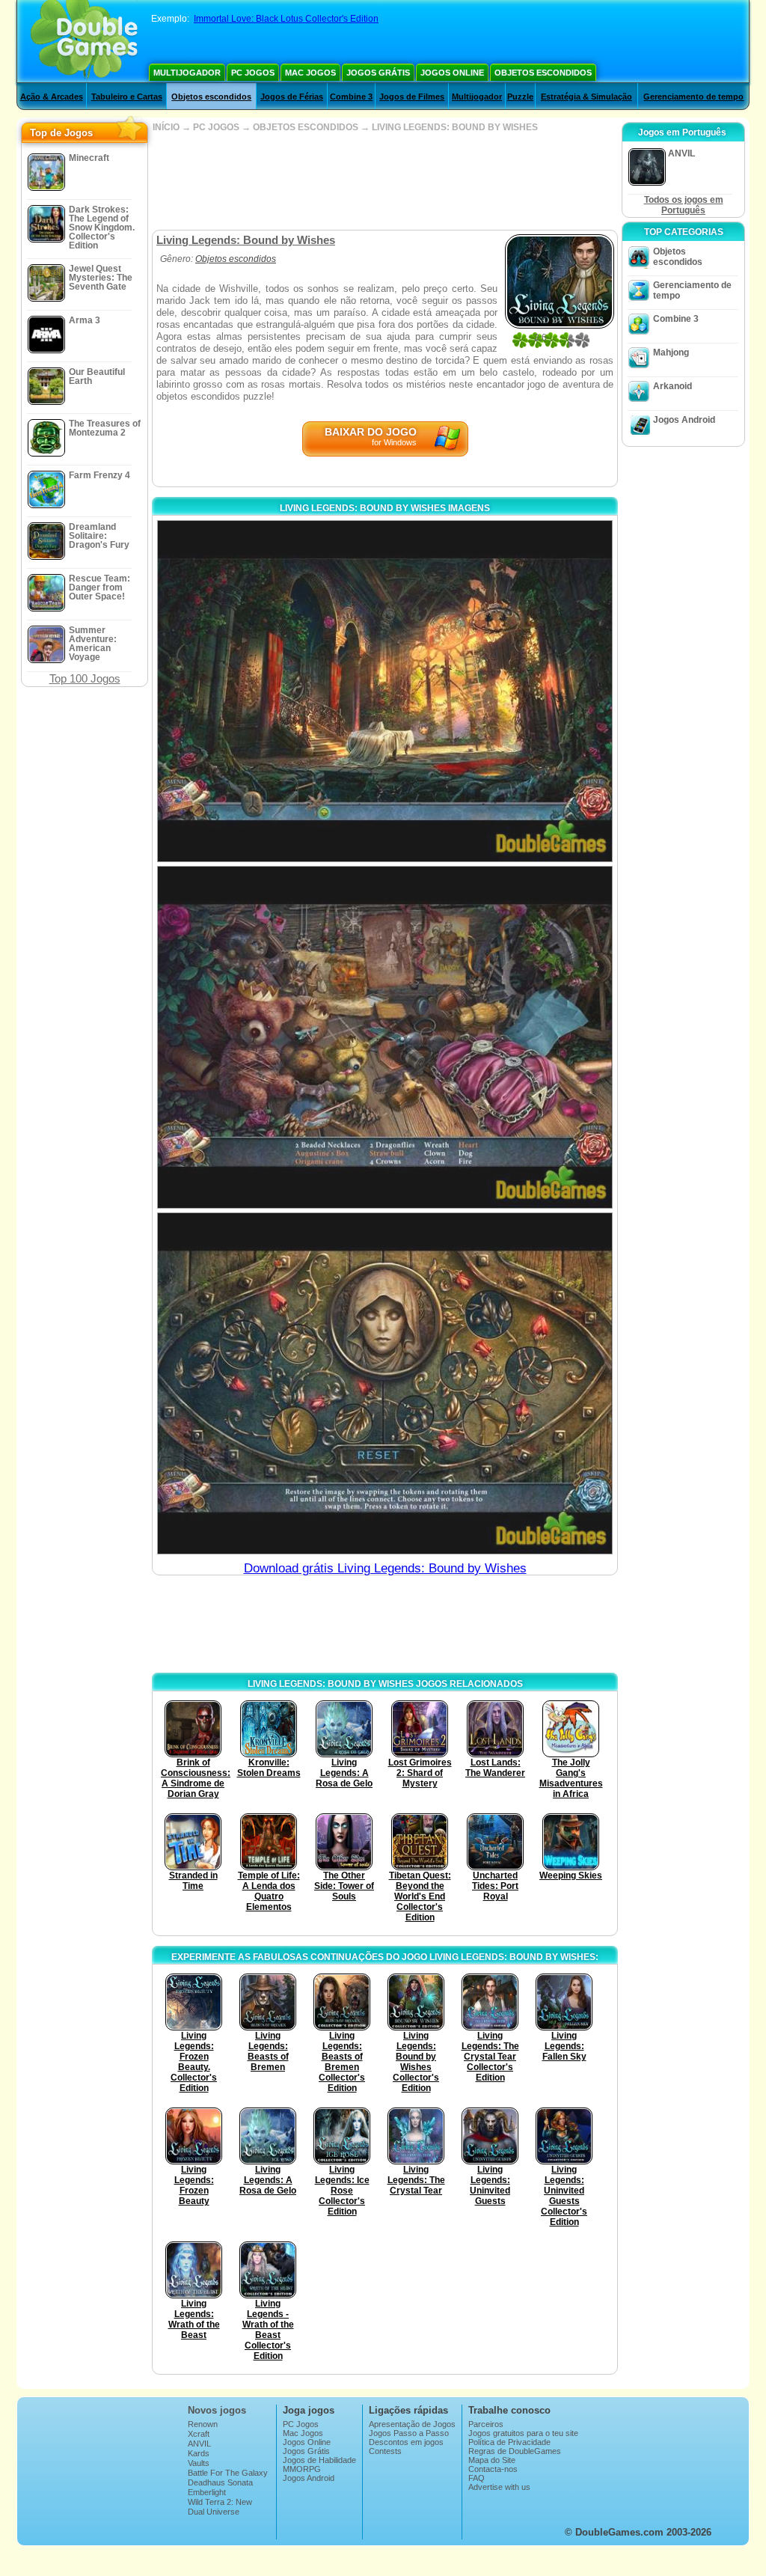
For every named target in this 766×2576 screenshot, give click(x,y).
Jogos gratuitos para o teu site (523, 2433)
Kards (199, 2453)
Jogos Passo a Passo (409, 2433)
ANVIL (199, 2444)
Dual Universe (214, 2512)
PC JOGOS (216, 127)
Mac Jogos (310, 73)
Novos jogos (217, 2410)
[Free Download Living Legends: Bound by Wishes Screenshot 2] (385, 1037)
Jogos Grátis (378, 73)
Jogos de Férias (292, 97)
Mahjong (671, 352)
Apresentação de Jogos (412, 2424)
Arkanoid (672, 386)
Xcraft (199, 2434)
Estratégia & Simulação (586, 97)
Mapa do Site (492, 2460)
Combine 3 (351, 97)
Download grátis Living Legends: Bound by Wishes (385, 1568)
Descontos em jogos (406, 2442)
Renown (203, 2424)
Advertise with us (499, 2487)
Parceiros (486, 2424)
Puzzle (520, 97)
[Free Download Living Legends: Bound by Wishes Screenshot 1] (385, 691)
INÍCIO (166, 127)
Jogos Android (684, 420)
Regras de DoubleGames (515, 2451)
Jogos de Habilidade (319, 2460)
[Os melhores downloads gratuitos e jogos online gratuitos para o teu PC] (84, 41)
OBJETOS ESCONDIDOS (306, 127)
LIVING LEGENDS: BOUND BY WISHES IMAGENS (385, 508)
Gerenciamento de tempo (693, 97)
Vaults (199, 2463)
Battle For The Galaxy (228, 2473)
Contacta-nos (493, 2469)
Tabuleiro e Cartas (127, 97)
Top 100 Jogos (85, 678)
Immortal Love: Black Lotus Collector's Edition (286, 19)
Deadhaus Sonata (220, 2482)
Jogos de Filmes (412, 97)
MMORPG (302, 2469)
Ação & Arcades (52, 97)
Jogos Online (452, 73)
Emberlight (207, 2492)
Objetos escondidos (543, 73)
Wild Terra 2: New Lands (220, 2506)
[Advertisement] (384, 181)
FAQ (477, 2478)
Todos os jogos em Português (684, 205)
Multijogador (187, 73)
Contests (385, 2451)
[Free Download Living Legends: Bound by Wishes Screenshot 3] (385, 1383)
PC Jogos (253, 73)
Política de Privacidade (509, 2442)
